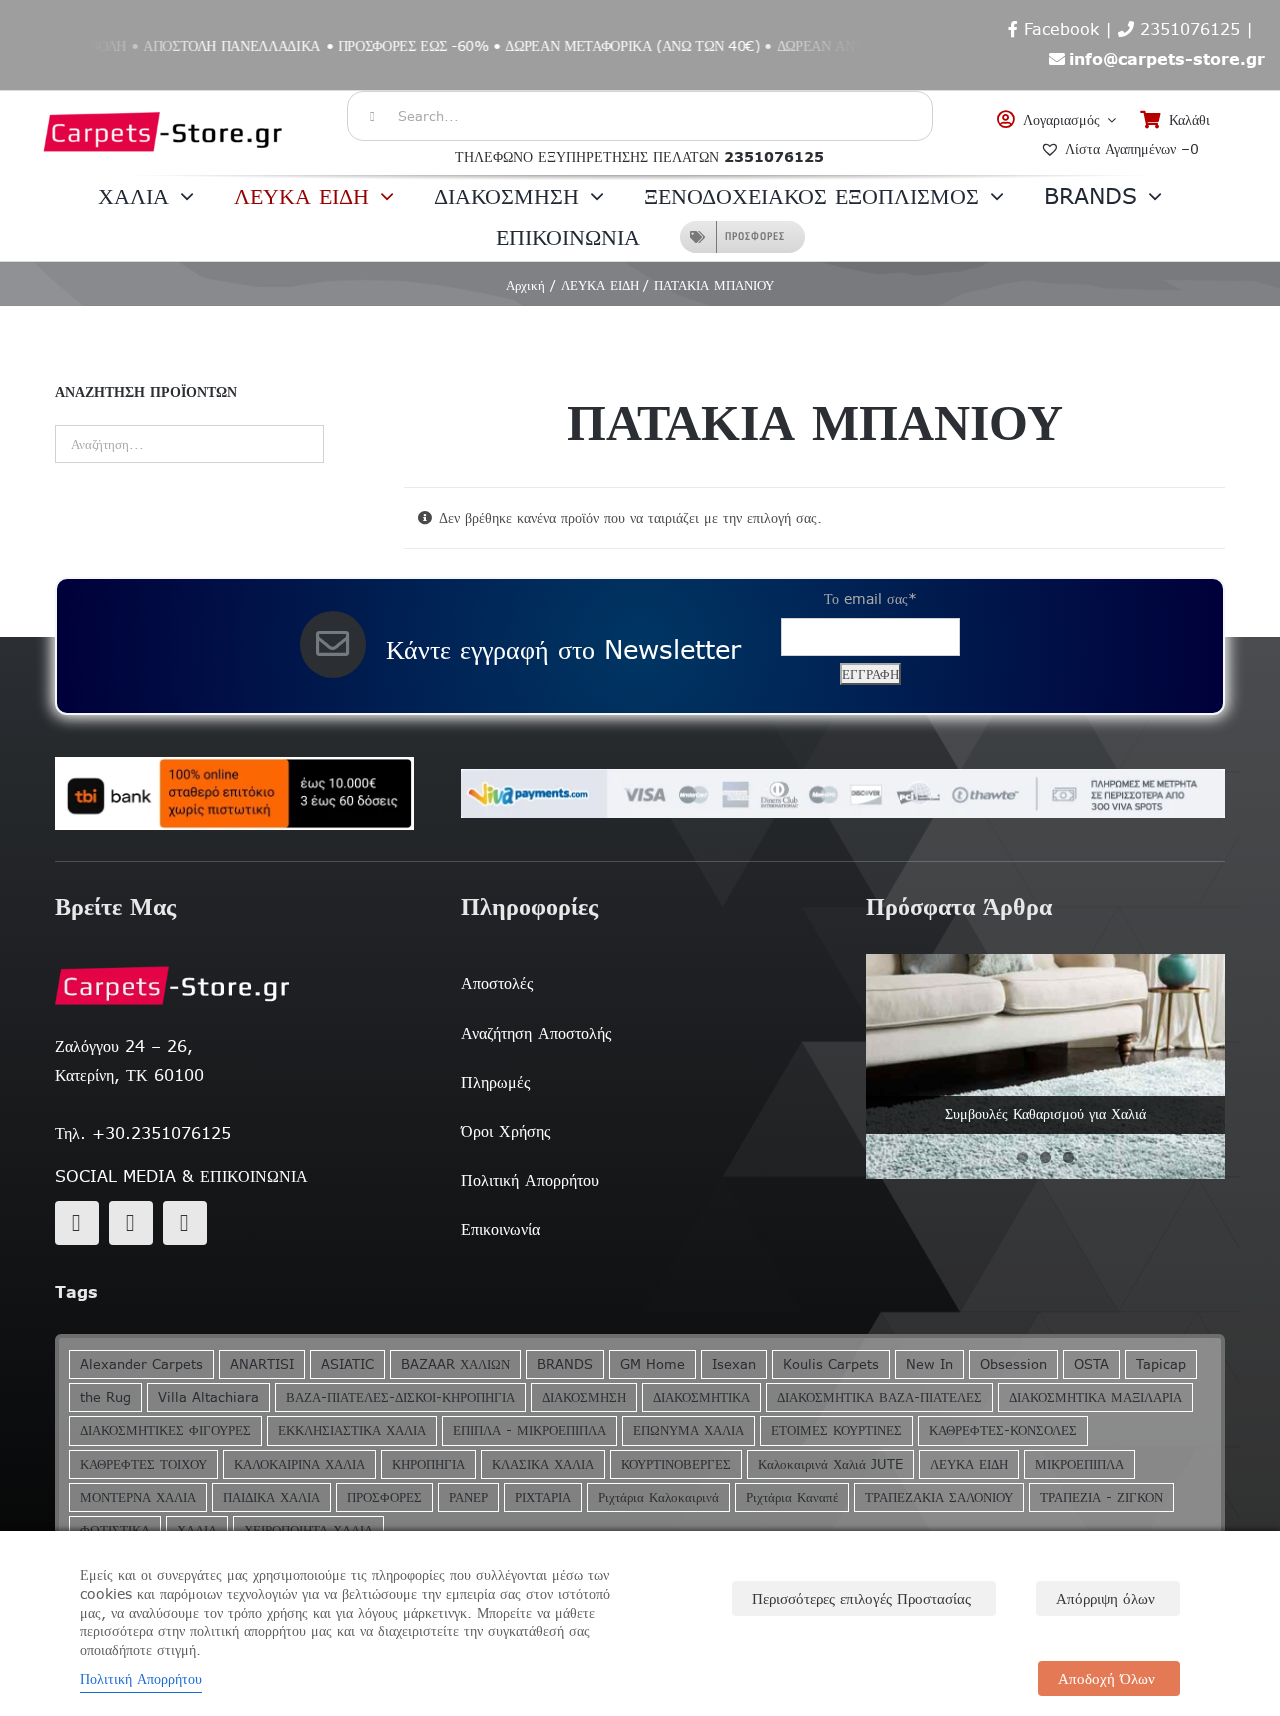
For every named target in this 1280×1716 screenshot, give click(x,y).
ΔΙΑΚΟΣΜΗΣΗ (584, 1397)
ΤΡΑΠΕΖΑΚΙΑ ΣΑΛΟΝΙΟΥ (939, 1497)
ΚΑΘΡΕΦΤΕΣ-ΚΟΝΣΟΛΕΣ (1003, 1430)
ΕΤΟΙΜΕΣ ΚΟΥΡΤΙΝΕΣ (836, 1430)
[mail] (131, 1223)
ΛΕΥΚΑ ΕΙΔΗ (969, 1464)
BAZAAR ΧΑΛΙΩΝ (455, 1364)
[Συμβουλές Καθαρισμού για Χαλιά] (1045, 1066)
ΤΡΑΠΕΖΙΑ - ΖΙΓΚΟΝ (1101, 1497)
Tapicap (1161, 1364)
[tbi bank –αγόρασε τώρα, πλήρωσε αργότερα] (234, 794)
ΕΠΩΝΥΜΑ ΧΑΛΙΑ (688, 1430)
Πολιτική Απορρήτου (141, 1679)
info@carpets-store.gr (1167, 59)
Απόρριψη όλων (1105, 1598)
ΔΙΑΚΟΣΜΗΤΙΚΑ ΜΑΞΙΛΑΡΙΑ (1095, 1397)
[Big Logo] (164, 101)
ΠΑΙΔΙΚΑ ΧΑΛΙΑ (271, 1497)
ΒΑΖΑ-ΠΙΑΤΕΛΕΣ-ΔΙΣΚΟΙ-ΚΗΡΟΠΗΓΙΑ (400, 1397)
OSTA (1091, 1364)
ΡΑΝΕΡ (468, 1497)
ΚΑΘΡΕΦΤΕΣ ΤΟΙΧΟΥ (143, 1464)
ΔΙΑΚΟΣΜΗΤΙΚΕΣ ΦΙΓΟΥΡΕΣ (165, 1430)
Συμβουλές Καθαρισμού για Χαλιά (1045, 1114)
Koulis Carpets (831, 1364)
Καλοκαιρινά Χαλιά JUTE (830, 1464)
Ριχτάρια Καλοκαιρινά (658, 1497)
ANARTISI (262, 1364)
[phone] (185, 1223)
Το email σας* (870, 599)
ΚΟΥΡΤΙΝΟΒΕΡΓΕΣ (676, 1464)
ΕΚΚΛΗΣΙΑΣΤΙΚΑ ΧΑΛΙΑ (352, 1430)
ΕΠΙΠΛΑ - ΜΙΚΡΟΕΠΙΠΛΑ (529, 1430)
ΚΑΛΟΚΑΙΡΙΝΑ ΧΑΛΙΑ (299, 1464)
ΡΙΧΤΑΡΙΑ (543, 1497)
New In (929, 1364)
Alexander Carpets (141, 1364)
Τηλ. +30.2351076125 (143, 1133)
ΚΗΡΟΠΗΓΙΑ (428, 1464)
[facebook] (77, 1223)
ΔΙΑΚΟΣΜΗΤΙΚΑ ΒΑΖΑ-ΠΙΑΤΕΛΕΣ (879, 1397)
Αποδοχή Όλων (1106, 1678)
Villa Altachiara (208, 1397)
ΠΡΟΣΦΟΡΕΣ (384, 1497)
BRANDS (565, 1364)
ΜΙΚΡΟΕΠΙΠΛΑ (1079, 1464)
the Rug (105, 1397)
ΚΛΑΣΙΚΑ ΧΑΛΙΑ (543, 1464)
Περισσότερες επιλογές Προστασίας (861, 1598)
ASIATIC (347, 1364)
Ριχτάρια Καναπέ (792, 1497)
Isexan (734, 1364)
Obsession (1013, 1364)
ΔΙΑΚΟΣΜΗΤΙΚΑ (701, 1397)
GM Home (652, 1364)
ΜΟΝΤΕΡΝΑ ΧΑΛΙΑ (138, 1497)
